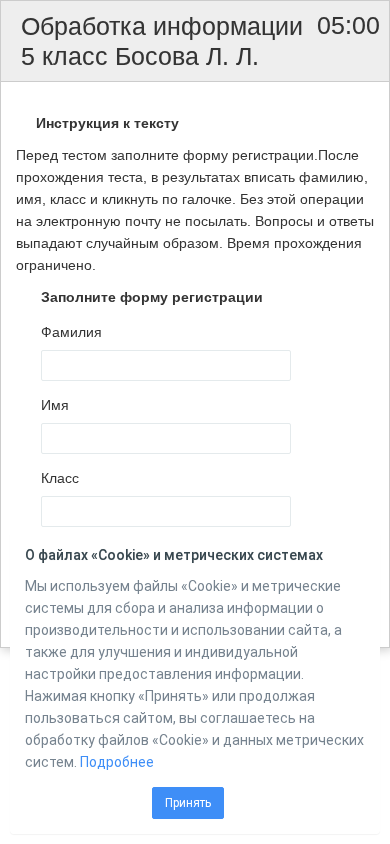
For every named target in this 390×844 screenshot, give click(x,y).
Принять (188, 803)
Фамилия (71, 332)
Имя (55, 405)
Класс (60, 478)
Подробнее (117, 762)
